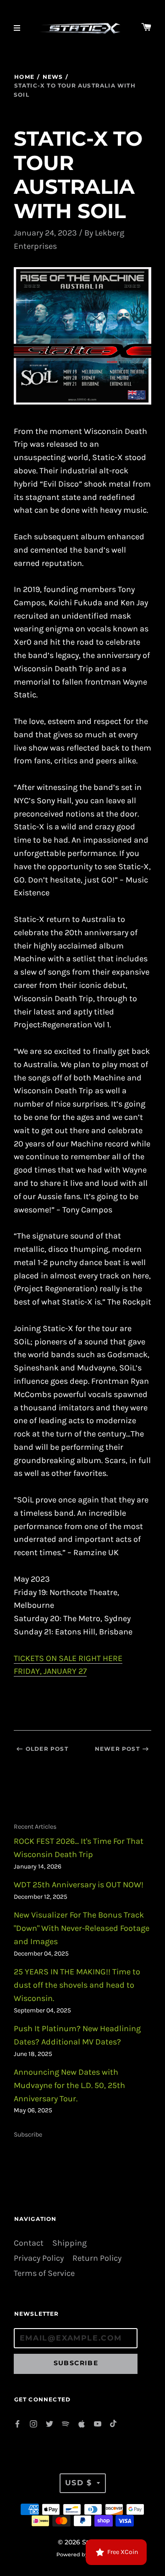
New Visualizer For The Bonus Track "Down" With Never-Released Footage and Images (82, 1928)
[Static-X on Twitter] (49, 2423)
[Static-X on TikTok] (114, 2423)
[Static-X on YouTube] (98, 2423)
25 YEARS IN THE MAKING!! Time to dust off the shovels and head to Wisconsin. (77, 1985)
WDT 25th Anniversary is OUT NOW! (79, 1885)
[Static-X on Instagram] (33, 2423)
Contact (29, 2243)
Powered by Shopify (82, 2554)
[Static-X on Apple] (82, 2423)
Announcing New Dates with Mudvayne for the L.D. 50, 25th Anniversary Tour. (69, 2085)
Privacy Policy (39, 2258)
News (53, 77)
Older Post (47, 1749)
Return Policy (97, 2258)
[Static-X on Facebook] (17, 2423)
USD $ (79, 2483)
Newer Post (117, 1749)
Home (24, 77)
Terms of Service (44, 2273)
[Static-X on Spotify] (66, 2423)
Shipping (69, 2243)
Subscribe (28, 2135)
